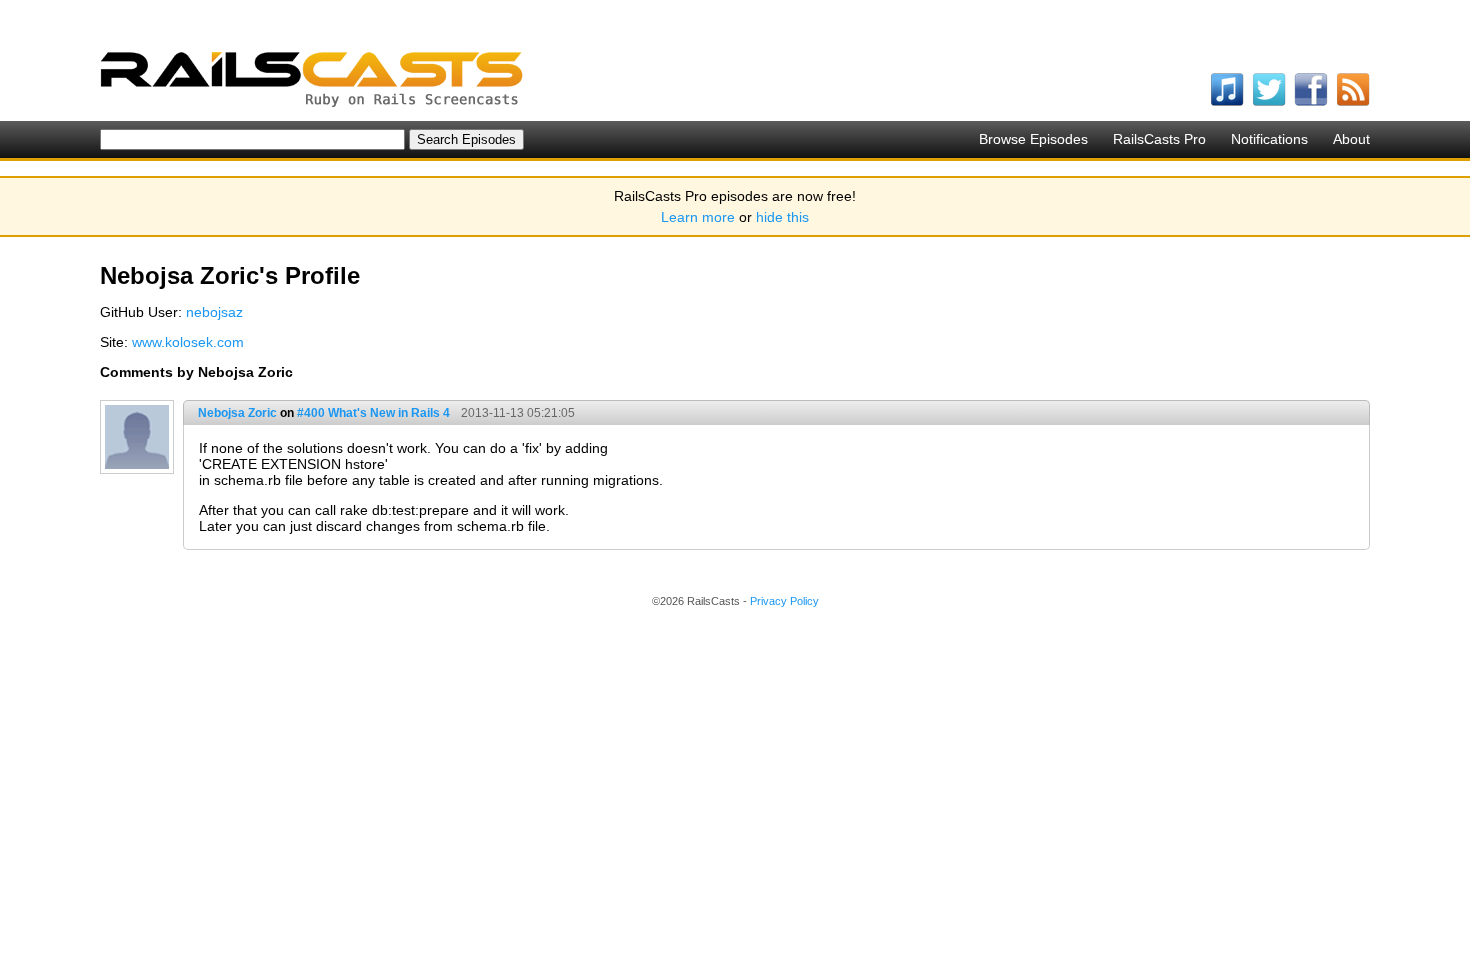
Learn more (698, 217)
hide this (782, 217)
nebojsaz (214, 312)
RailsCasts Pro (1159, 139)
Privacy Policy (784, 601)
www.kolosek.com (188, 342)
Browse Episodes (1033, 139)
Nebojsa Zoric (237, 413)
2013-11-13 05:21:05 (518, 413)
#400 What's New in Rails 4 (373, 413)
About (1351, 139)
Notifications (1269, 139)
